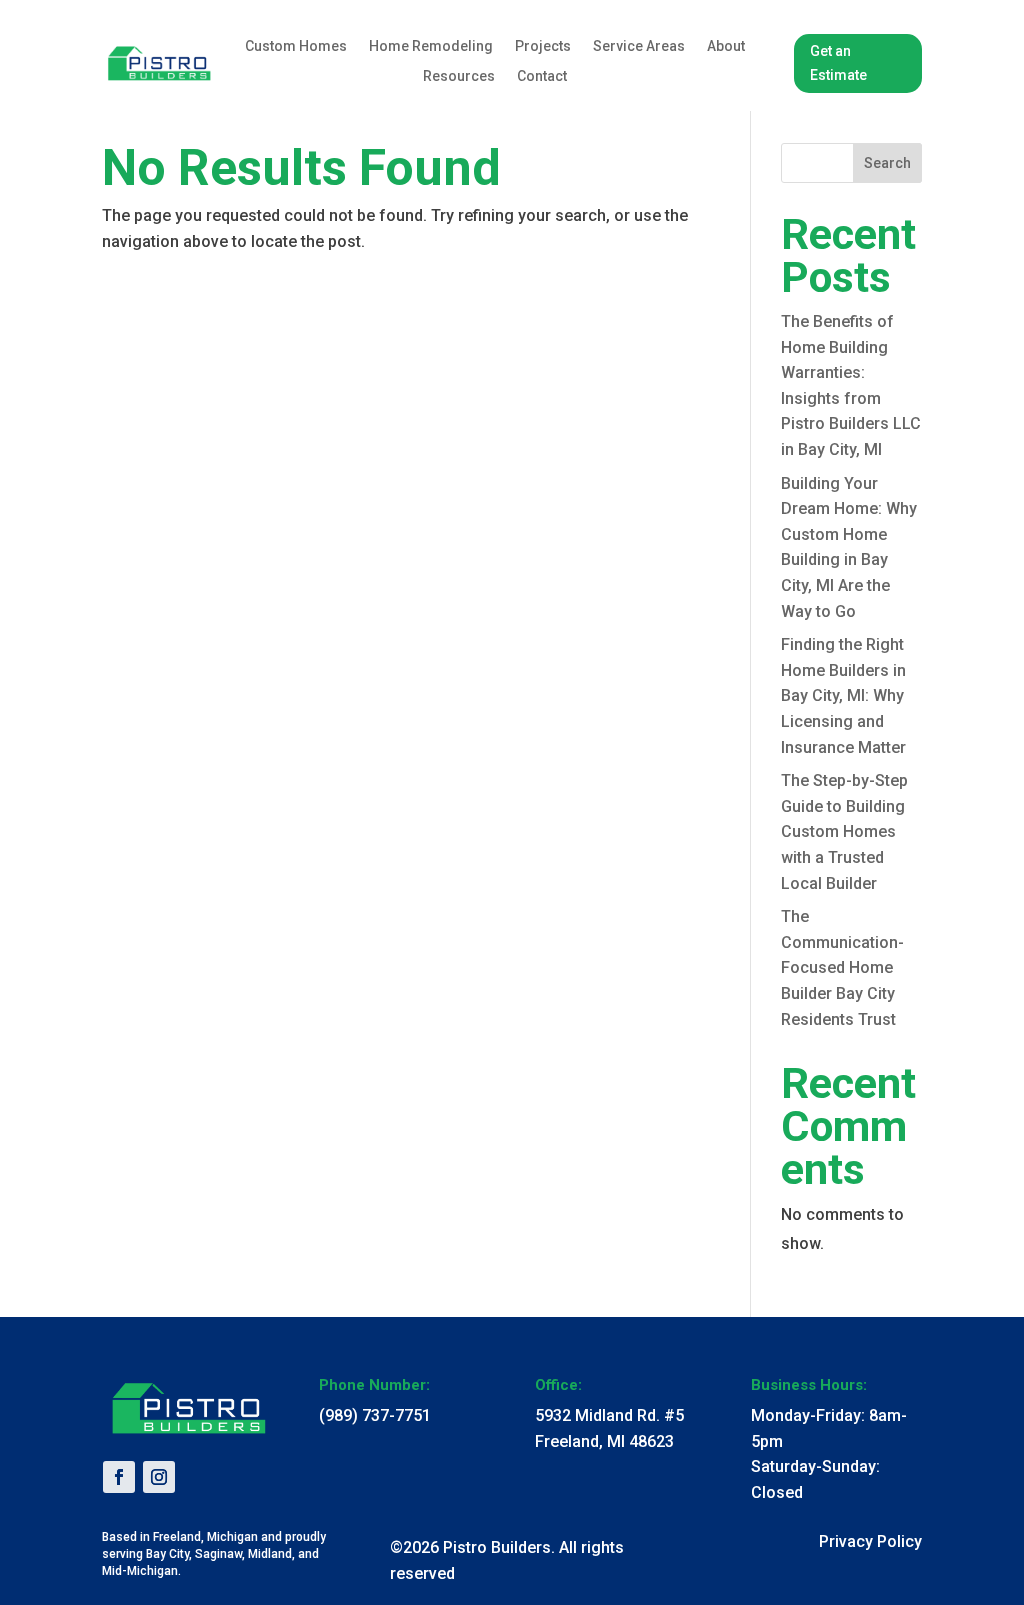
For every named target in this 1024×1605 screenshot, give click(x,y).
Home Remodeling (431, 46)
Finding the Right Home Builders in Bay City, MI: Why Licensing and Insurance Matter (843, 695)
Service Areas (639, 46)
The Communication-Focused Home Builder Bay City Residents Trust (842, 967)
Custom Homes (296, 46)
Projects (543, 46)
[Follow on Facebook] (119, 1477)
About (726, 46)
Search (887, 163)
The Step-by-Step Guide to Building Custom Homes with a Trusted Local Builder (844, 831)
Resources (459, 76)
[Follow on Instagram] (159, 1477)
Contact (542, 76)
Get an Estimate (838, 63)
